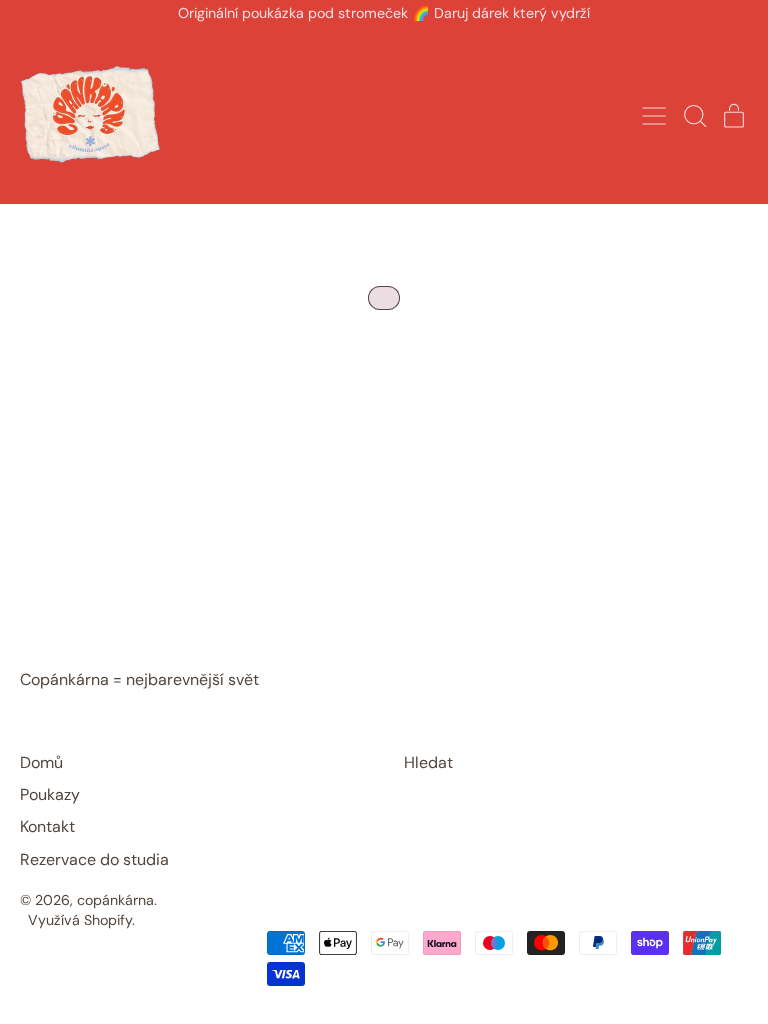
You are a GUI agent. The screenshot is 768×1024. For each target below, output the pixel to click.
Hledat (428, 762)
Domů (41, 762)
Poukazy (50, 794)
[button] (694, 116)
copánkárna (115, 900)
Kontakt (47, 826)
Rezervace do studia (94, 859)
